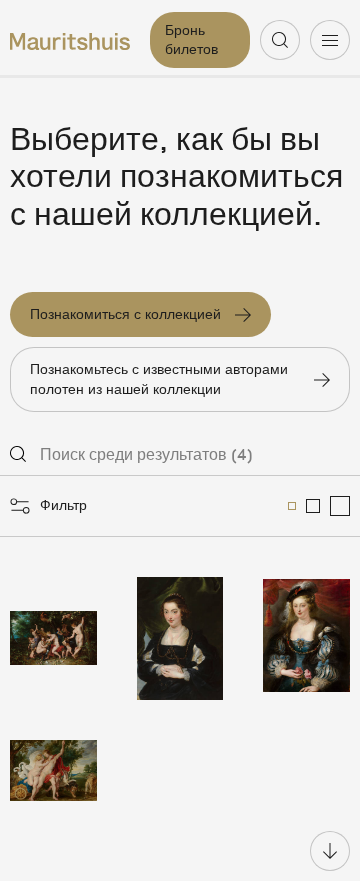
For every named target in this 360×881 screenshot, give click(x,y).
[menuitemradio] (292, 506)
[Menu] (330, 40)
